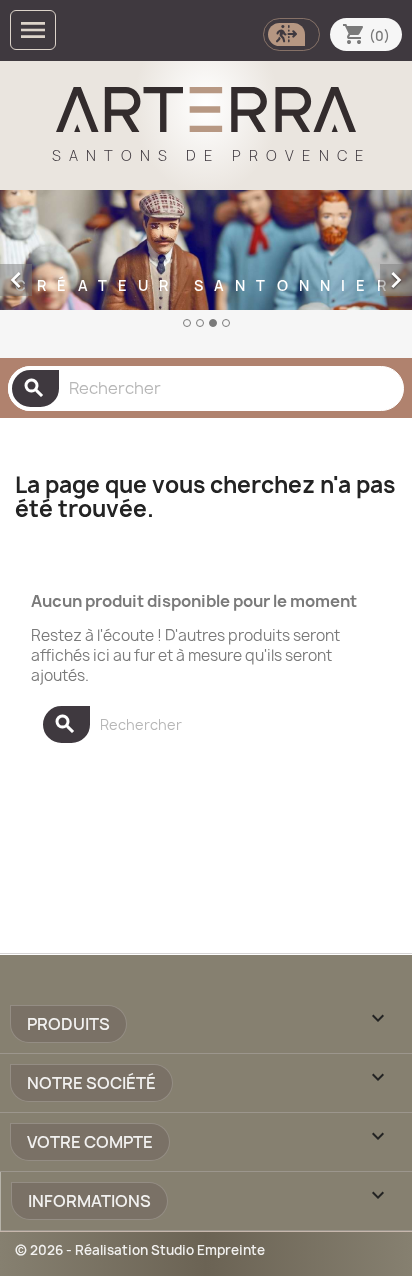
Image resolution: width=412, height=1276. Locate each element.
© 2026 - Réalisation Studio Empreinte (140, 1250)
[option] (206, 270)
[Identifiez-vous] (289, 32)
